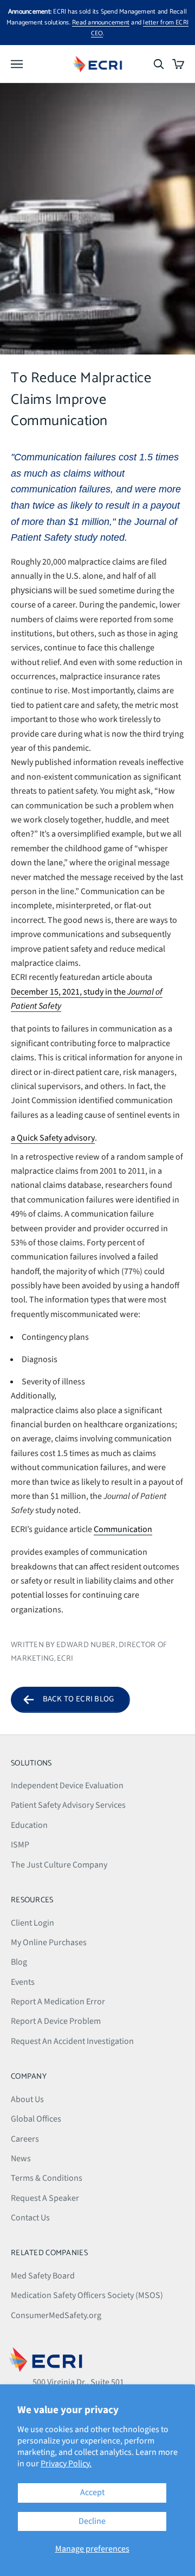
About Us (27, 2099)
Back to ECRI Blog (79, 1699)
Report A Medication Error (58, 2002)
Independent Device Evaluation (67, 1786)
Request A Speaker (45, 2198)
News (21, 2159)
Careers (25, 2139)
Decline (92, 2521)
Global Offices (36, 2119)
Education (29, 1825)
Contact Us (30, 2218)
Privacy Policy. (66, 2464)
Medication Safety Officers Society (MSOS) (87, 2295)
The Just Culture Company (59, 1865)
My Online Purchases (49, 1942)
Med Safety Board (43, 2276)
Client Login (32, 1923)
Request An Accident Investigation (72, 2041)
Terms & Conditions (47, 2178)
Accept (92, 2492)
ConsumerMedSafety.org (56, 2315)
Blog (19, 1962)
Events (23, 1982)
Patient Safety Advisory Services (68, 1805)
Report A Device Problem (56, 2021)
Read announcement (101, 23)
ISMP (20, 1845)
